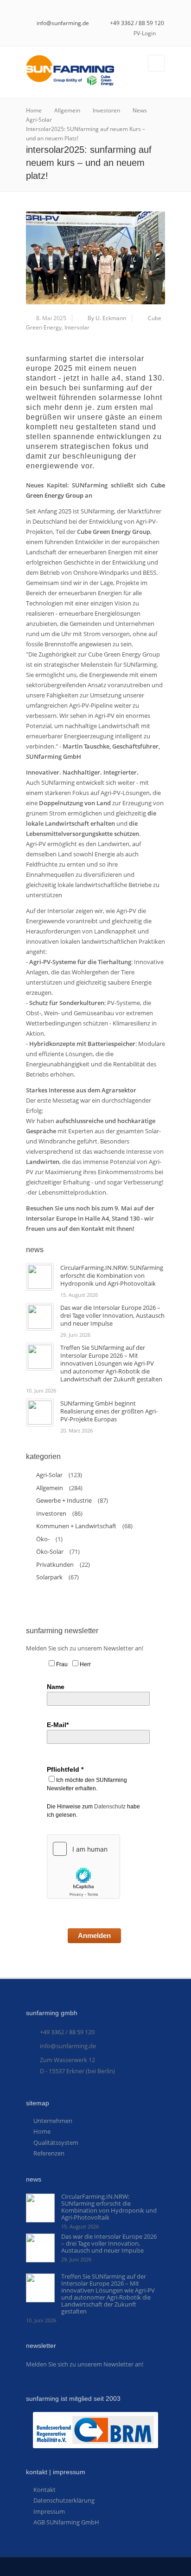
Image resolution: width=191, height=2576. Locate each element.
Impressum (49, 2511)
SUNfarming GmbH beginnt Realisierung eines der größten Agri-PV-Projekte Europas (109, 1411)
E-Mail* (58, 1725)
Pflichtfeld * (65, 1769)
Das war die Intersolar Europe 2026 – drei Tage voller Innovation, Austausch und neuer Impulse (112, 1315)
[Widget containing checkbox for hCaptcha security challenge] (83, 1866)
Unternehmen (53, 2121)
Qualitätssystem (56, 2142)
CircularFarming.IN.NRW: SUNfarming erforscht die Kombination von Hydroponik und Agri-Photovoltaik (112, 1275)
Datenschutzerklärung (64, 2500)
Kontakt (45, 2490)
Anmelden (94, 1935)
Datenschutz (111, 1807)
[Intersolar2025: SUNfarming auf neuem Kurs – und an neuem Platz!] (95, 258)
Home (42, 2131)
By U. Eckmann (107, 318)
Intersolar (77, 327)
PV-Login (145, 33)
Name (56, 1687)
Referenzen (49, 2153)
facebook (148, 10)
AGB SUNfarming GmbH (66, 2522)
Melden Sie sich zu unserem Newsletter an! (85, 2364)
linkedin (161, 10)
